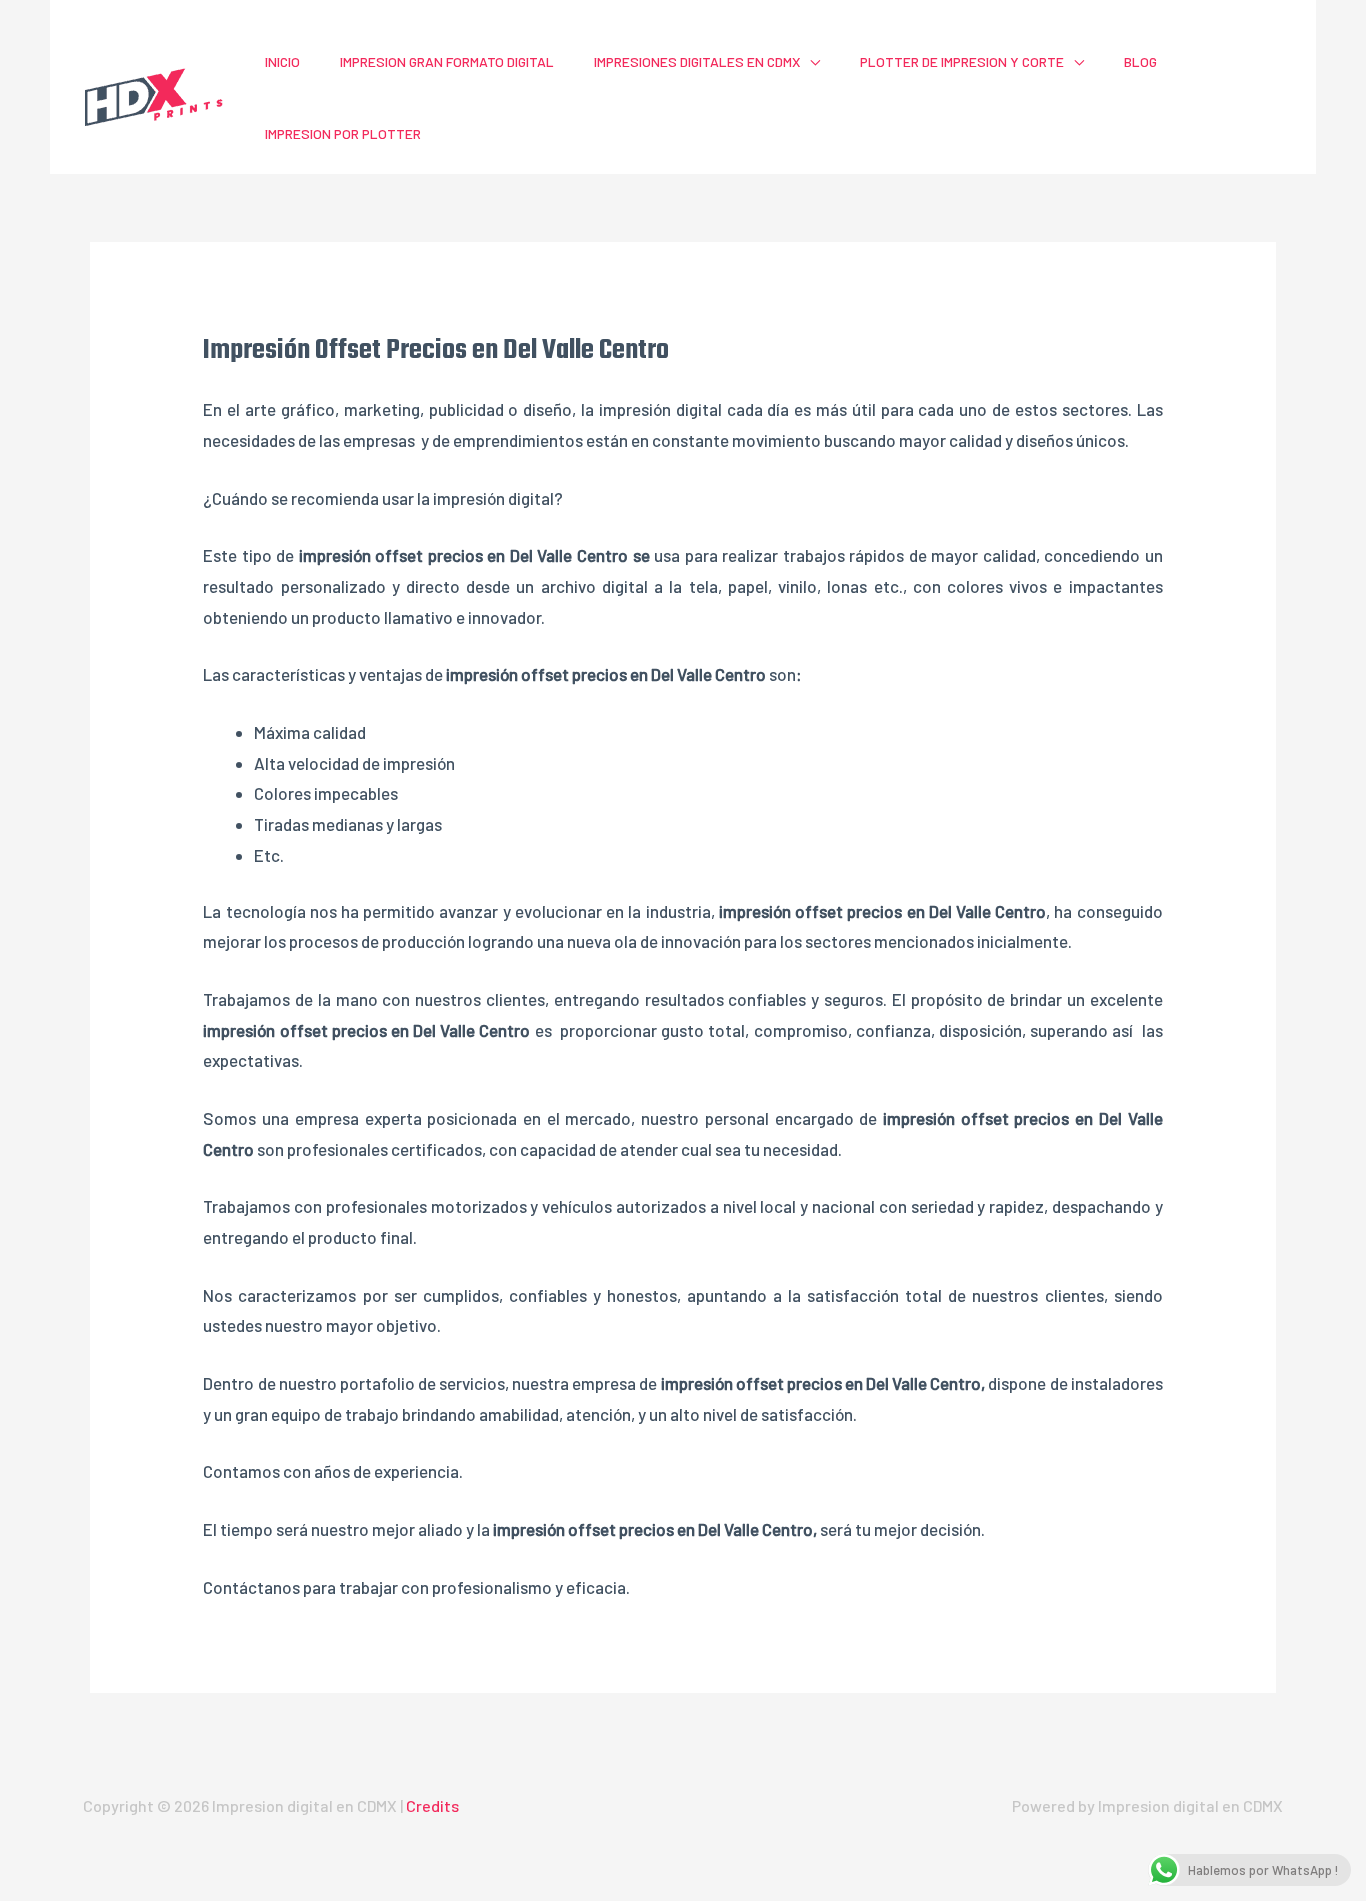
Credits (432, 1805)
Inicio (282, 61)
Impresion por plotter (343, 133)
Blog (1140, 61)
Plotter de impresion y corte (962, 61)
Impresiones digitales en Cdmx (697, 61)
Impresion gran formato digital (447, 61)
